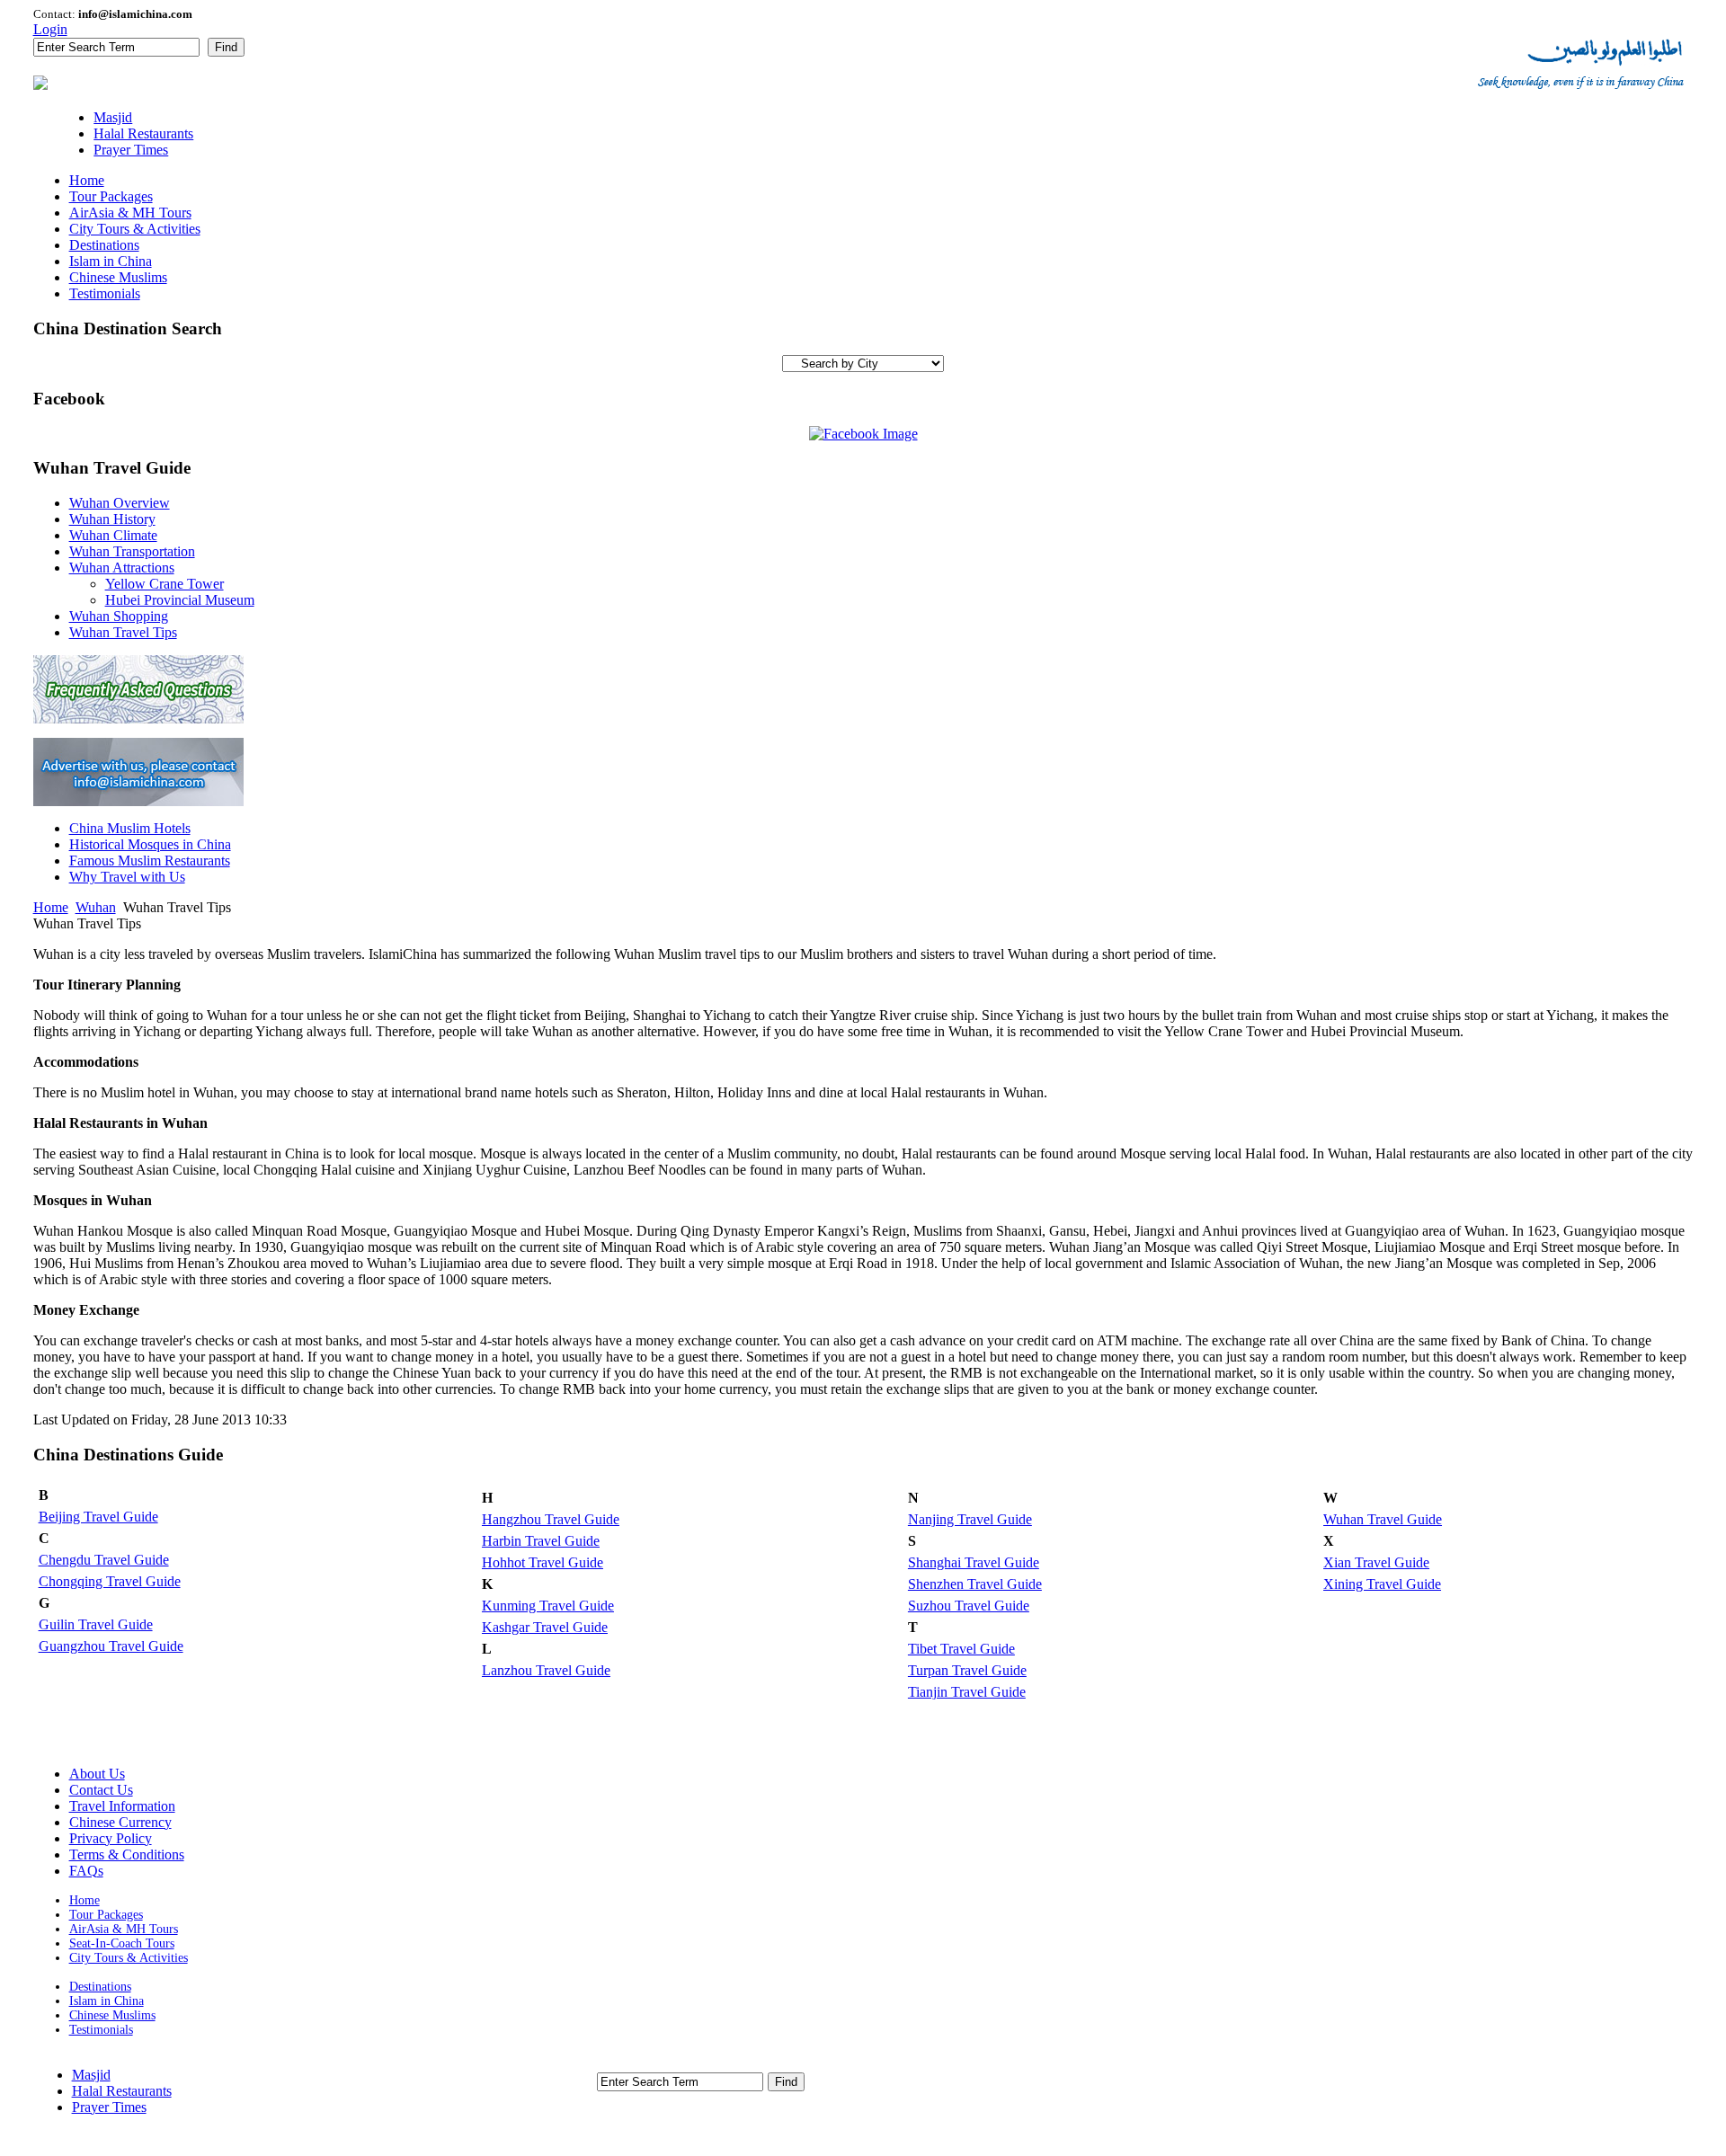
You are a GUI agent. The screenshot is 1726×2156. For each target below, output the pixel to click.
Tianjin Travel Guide (967, 1692)
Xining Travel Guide (1382, 1584)
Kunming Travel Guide (548, 1606)
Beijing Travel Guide (98, 1517)
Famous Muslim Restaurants (150, 861)
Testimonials (101, 2030)
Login (50, 29)
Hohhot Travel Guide (543, 1562)
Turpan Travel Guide (967, 1670)
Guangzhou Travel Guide (111, 1646)
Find (226, 47)
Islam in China (107, 2001)
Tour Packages (106, 1915)
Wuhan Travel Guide (1383, 1519)
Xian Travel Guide (1376, 1562)
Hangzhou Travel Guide (551, 1519)
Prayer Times (109, 2107)
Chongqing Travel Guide (110, 1581)
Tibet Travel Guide (961, 1649)
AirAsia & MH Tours (124, 1929)
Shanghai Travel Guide (974, 1562)
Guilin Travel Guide (96, 1624)
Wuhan (96, 907)
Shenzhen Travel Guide (975, 1584)
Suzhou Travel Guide (969, 1606)
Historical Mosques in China (150, 844)
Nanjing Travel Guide (970, 1519)
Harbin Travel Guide (541, 1541)
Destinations (100, 1987)
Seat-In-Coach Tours (122, 1943)
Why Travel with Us (127, 877)
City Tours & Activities (129, 1958)
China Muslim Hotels (130, 828)
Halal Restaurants (122, 2091)
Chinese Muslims (112, 2015)
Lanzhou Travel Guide (546, 1670)
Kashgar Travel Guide (545, 1627)
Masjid (91, 2075)
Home (51, 907)
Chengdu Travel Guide (104, 1560)
